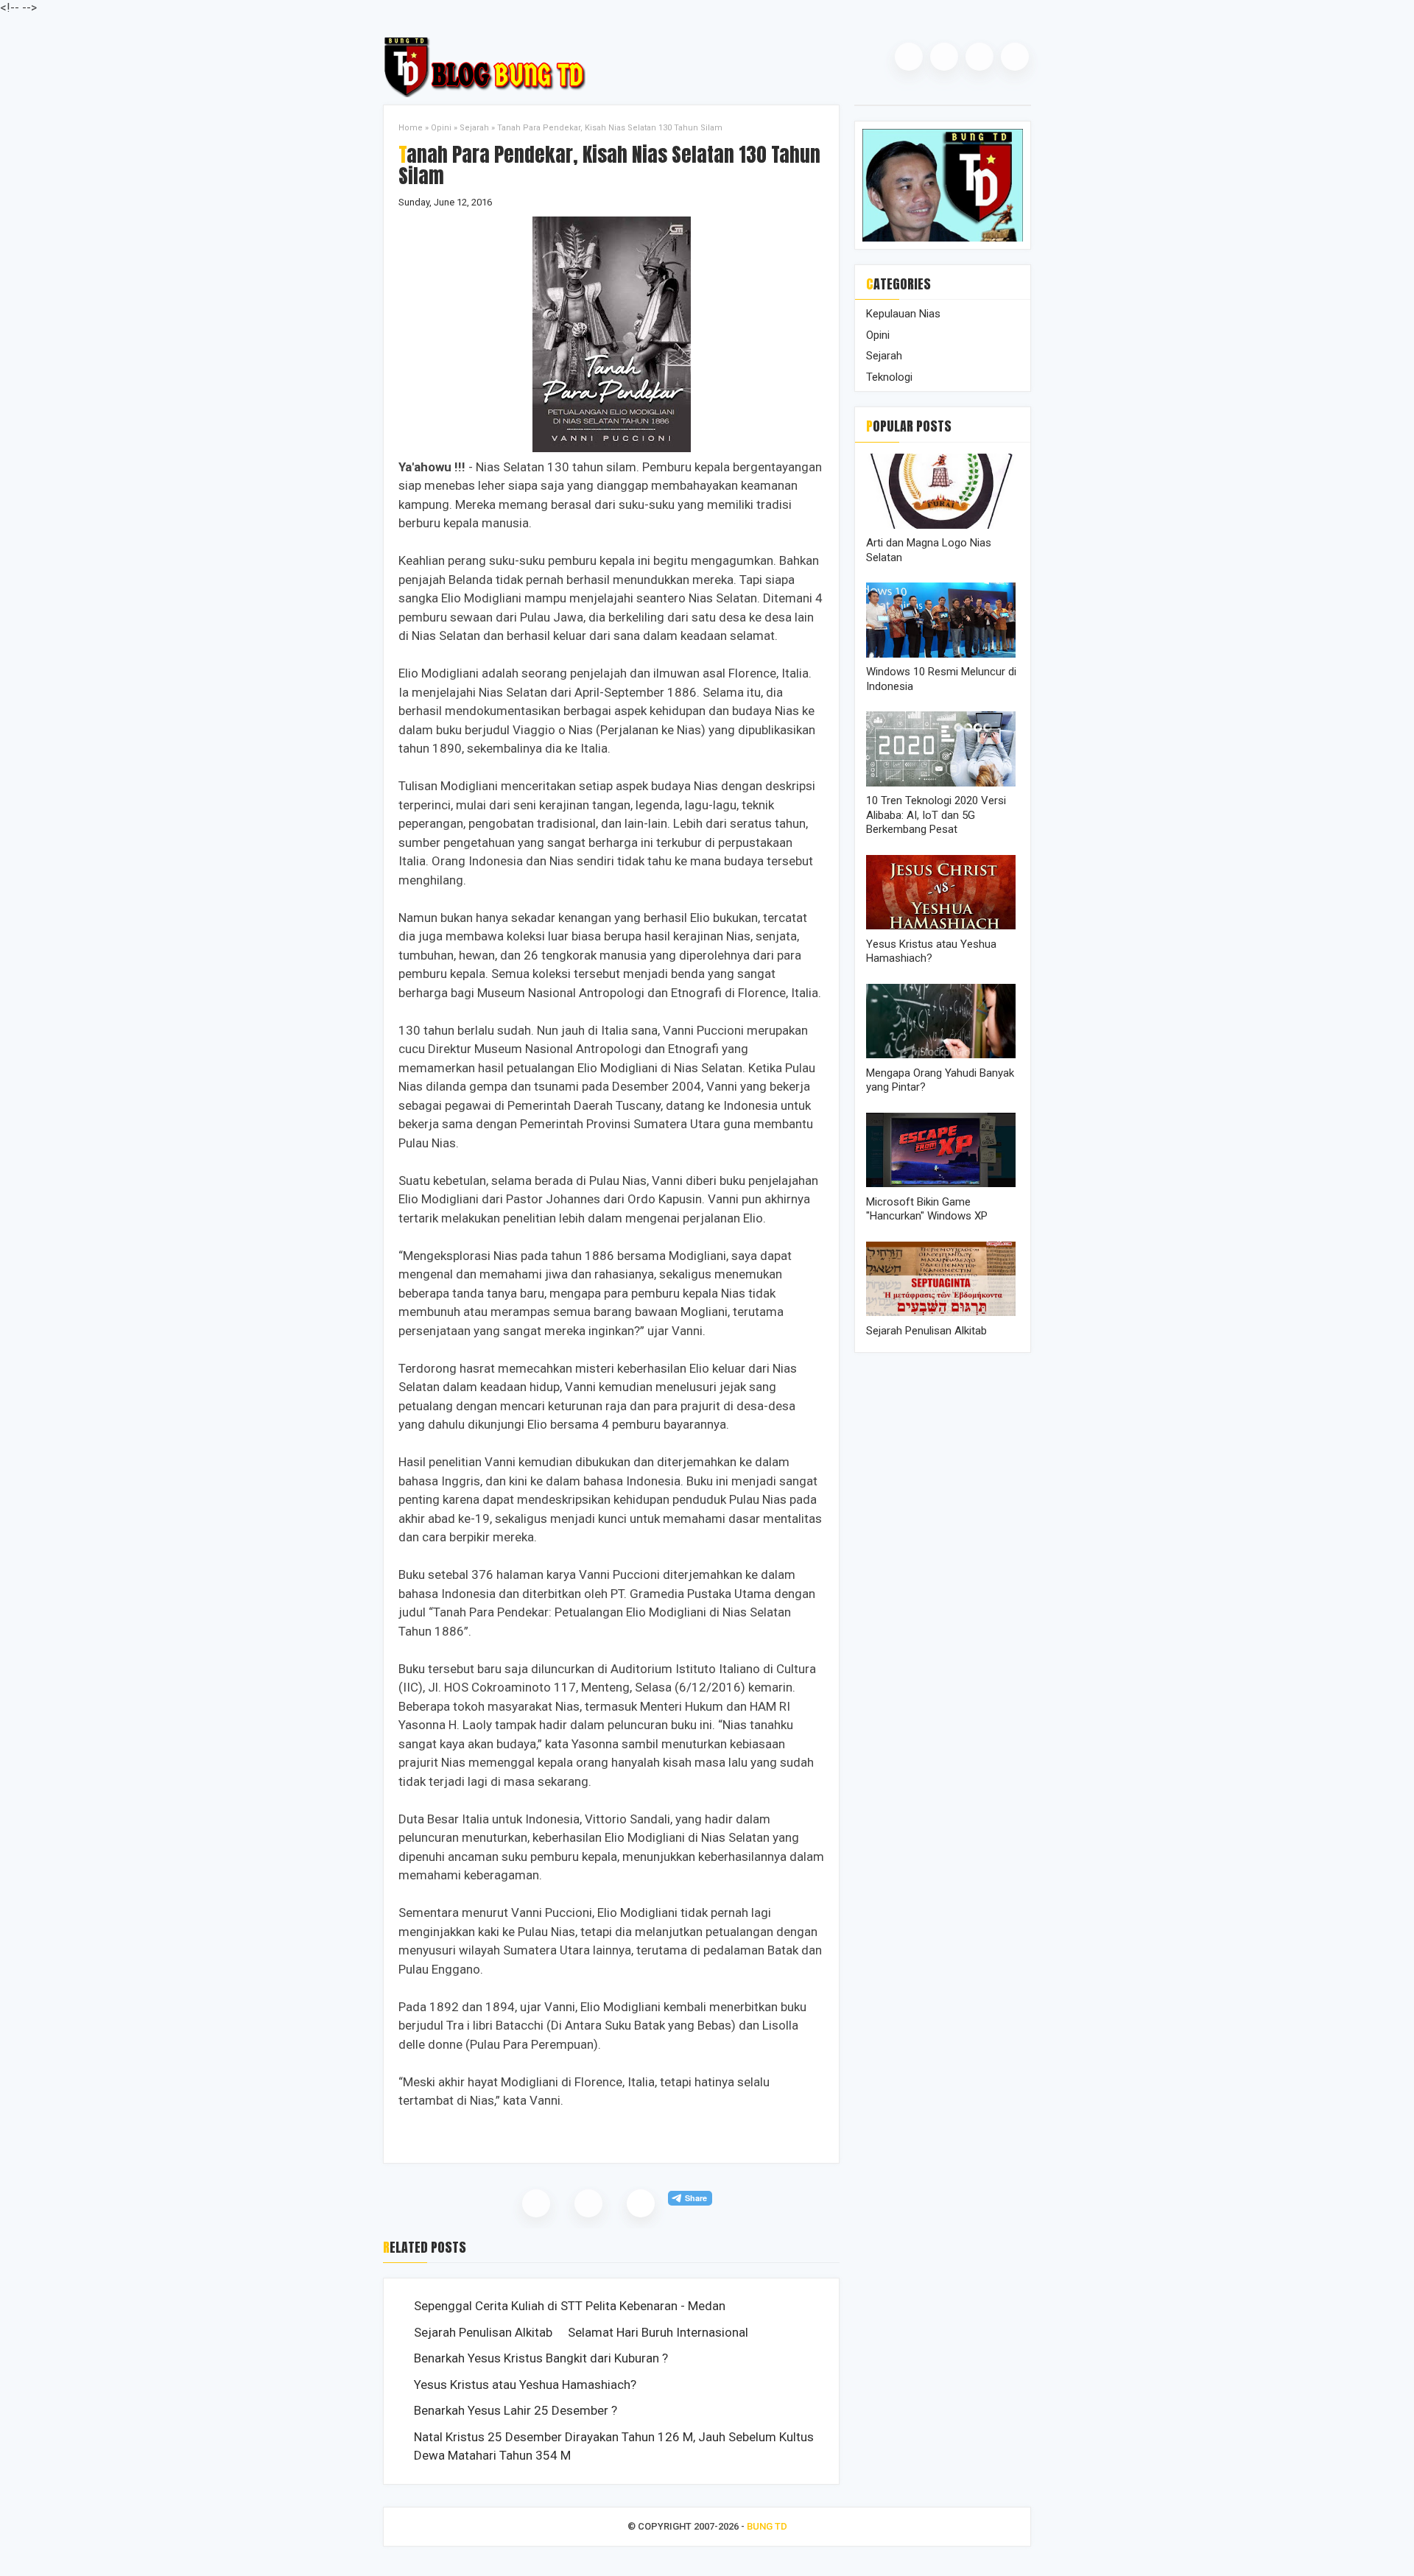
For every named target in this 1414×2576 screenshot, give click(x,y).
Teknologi (889, 377)
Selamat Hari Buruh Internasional (658, 2332)
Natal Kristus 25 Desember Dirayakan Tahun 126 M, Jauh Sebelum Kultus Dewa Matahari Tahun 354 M (614, 2446)
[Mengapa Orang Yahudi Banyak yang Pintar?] (943, 1055)
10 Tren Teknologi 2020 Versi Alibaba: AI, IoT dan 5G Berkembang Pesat (936, 815)
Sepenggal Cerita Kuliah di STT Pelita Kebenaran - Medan (570, 2306)
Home (411, 128)
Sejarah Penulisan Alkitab (483, 2332)
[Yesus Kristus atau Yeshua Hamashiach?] (943, 926)
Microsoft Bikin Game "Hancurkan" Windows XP (927, 1209)
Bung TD (767, 2526)
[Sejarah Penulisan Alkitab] (943, 1312)
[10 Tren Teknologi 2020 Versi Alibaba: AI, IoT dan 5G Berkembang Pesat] (943, 783)
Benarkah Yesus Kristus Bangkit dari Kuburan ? (541, 2358)
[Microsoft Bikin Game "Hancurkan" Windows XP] (943, 1183)
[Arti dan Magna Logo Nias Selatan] (943, 525)
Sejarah (474, 128)
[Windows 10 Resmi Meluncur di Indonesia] (943, 654)
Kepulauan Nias (903, 314)
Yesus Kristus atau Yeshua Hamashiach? (525, 2385)
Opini (441, 128)
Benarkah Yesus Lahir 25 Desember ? (516, 2410)
